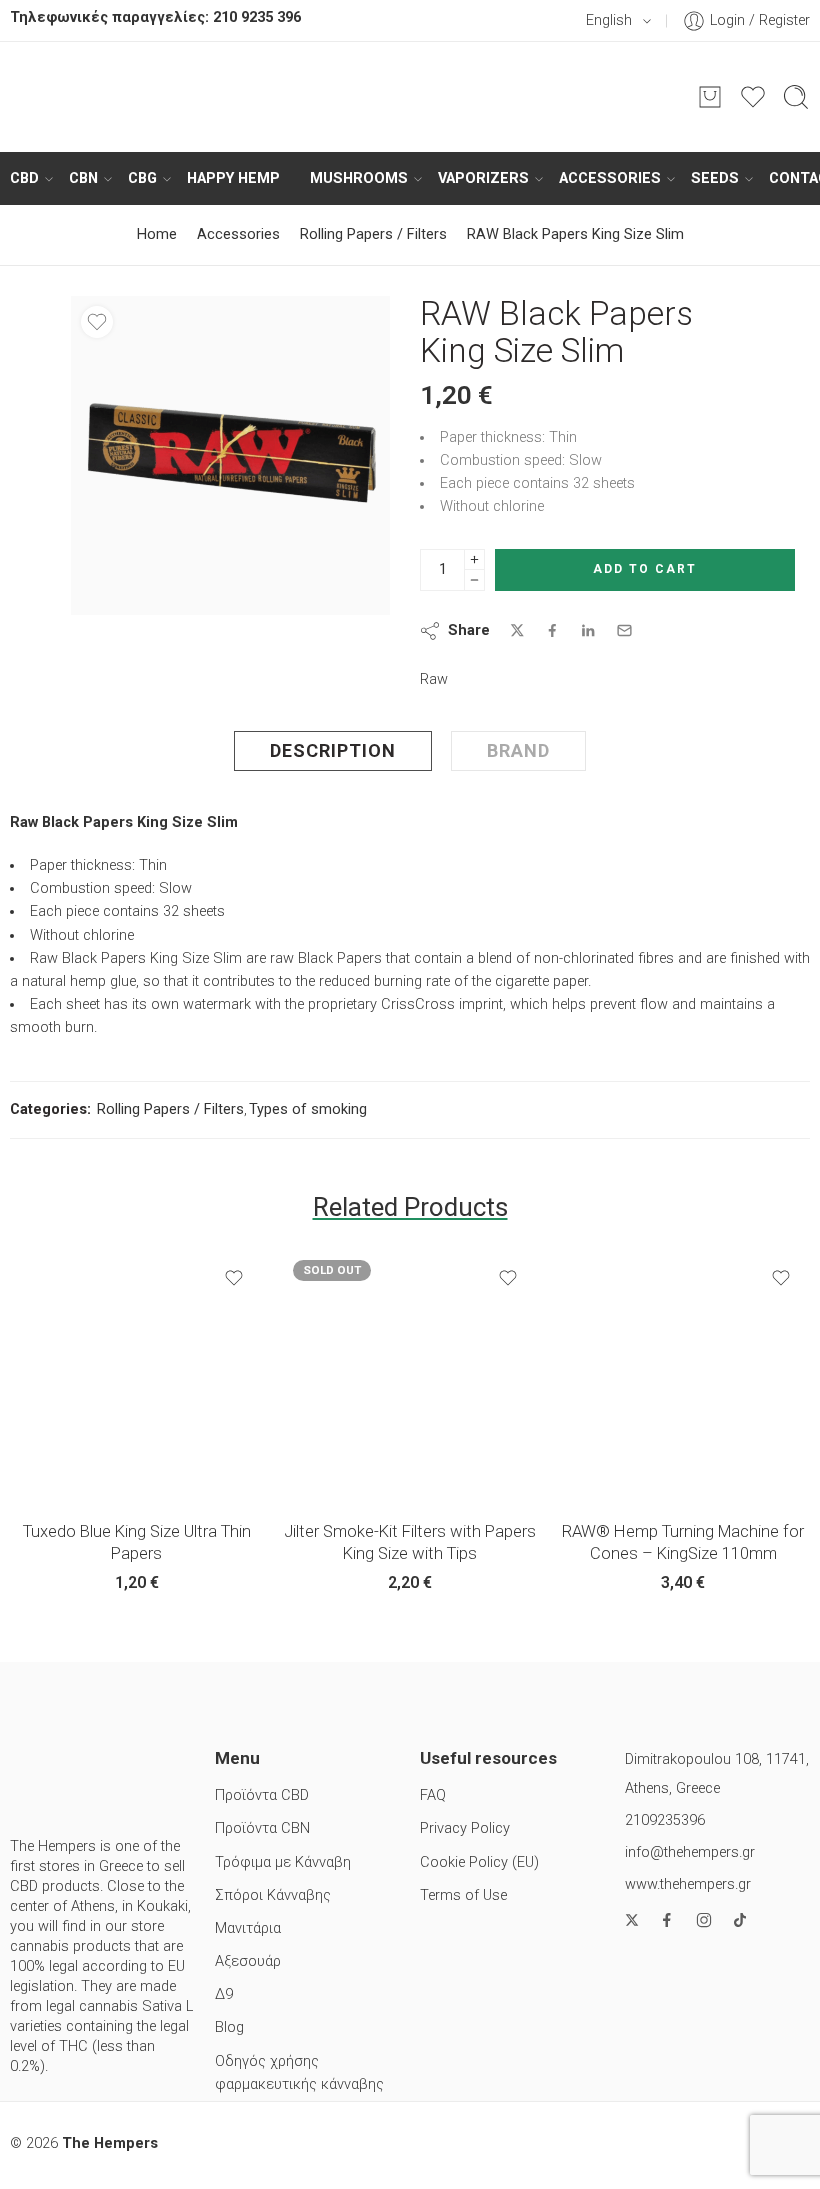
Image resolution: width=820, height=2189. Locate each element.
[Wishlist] (97, 322)
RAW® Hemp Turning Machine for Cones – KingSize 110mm (683, 1542)
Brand (518, 750)
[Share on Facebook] (552, 630)
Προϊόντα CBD (262, 1795)
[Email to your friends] (624, 630)
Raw (434, 679)
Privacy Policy (465, 1828)
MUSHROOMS (359, 178)
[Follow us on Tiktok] (740, 1920)
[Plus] (474, 559)
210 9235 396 (257, 17)
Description (333, 750)
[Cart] (710, 97)
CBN (83, 178)
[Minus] (474, 580)
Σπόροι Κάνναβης (273, 1895)
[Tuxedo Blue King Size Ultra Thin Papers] (136, 1376)
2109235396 (665, 1820)
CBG (142, 178)
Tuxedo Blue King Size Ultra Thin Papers (137, 1542)
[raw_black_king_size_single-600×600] (230, 455)
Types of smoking (308, 1109)
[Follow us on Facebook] (667, 1920)
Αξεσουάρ (248, 1961)
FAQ (433, 1795)
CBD (24, 178)
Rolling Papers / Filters (373, 234)
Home (157, 234)
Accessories (610, 178)
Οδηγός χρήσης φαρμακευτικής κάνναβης (299, 2073)
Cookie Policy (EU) (479, 1862)
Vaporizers (483, 178)
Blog (229, 2027)
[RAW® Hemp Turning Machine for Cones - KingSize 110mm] (683, 1376)
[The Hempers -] (410, 97)
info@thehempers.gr (690, 1852)
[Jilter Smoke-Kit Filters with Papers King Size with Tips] (409, 1376)
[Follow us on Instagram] (704, 1920)
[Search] (796, 97)
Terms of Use (463, 1895)
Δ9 (224, 1994)
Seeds (715, 178)
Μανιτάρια (248, 1928)
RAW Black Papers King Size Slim (575, 234)
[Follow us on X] (632, 1920)
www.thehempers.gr (688, 1884)
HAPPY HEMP (233, 178)
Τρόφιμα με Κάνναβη (283, 1862)
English (609, 20)
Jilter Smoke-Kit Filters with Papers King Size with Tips (410, 1542)
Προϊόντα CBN (262, 1828)
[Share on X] (517, 630)
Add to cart (645, 569)
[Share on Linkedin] (588, 631)
